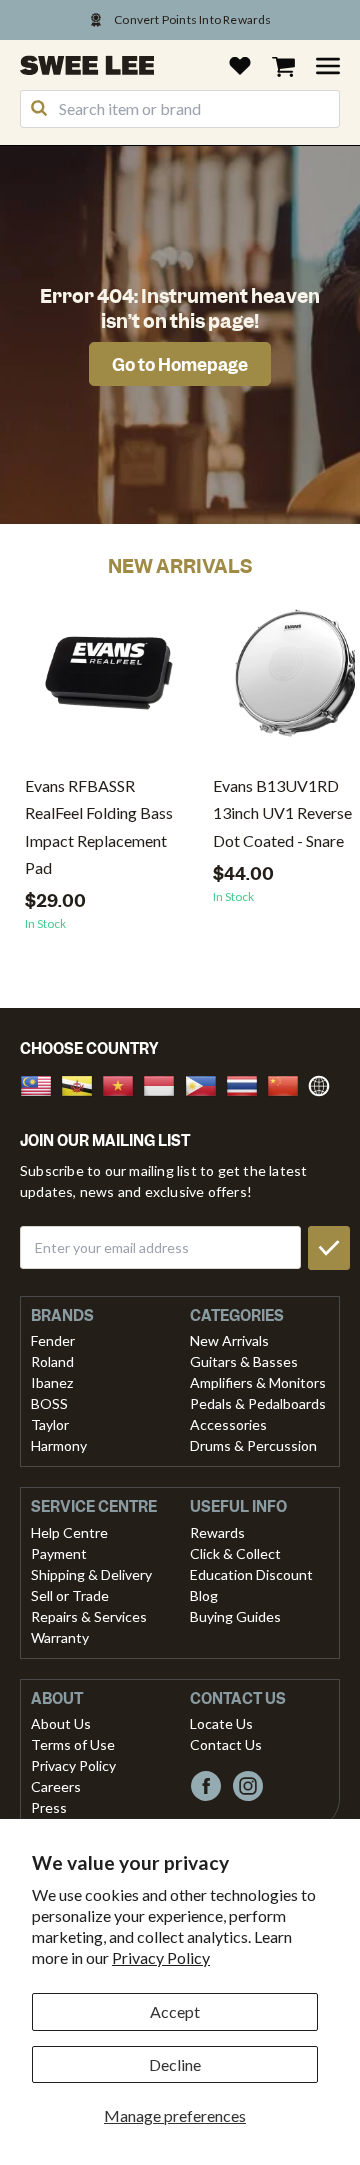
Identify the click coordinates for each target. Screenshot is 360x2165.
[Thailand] (248, 1083)
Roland (52, 1361)
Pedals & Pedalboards (258, 1403)
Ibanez (52, 1382)
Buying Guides (235, 1616)
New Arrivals (229, 1340)
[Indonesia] (165, 1083)
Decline (175, 2064)
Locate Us (221, 1723)
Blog (204, 1595)
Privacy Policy (161, 1957)
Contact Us (226, 1744)
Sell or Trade (70, 1595)
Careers (56, 1786)
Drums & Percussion (253, 1445)
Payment (59, 1553)
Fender (53, 1340)
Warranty (60, 1637)
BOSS (49, 1403)
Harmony (59, 1445)
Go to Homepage (180, 365)
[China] (289, 1083)
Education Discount (251, 1574)
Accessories (228, 1424)
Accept (175, 2011)
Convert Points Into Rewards (192, 19)
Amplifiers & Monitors (258, 1382)
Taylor (50, 1424)
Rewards (217, 1532)
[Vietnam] (124, 1083)
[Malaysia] (42, 1083)
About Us (61, 1723)
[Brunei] (83, 1083)
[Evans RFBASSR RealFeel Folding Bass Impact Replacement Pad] (109, 680)
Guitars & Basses (244, 1361)
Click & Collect (235, 1553)
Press (49, 1807)
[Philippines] (207, 1083)
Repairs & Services (89, 1616)
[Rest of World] (324, 1083)
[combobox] (180, 109)
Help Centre (69, 1532)
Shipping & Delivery (91, 1574)
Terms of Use (73, 1744)
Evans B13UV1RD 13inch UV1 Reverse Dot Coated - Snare (282, 812)
